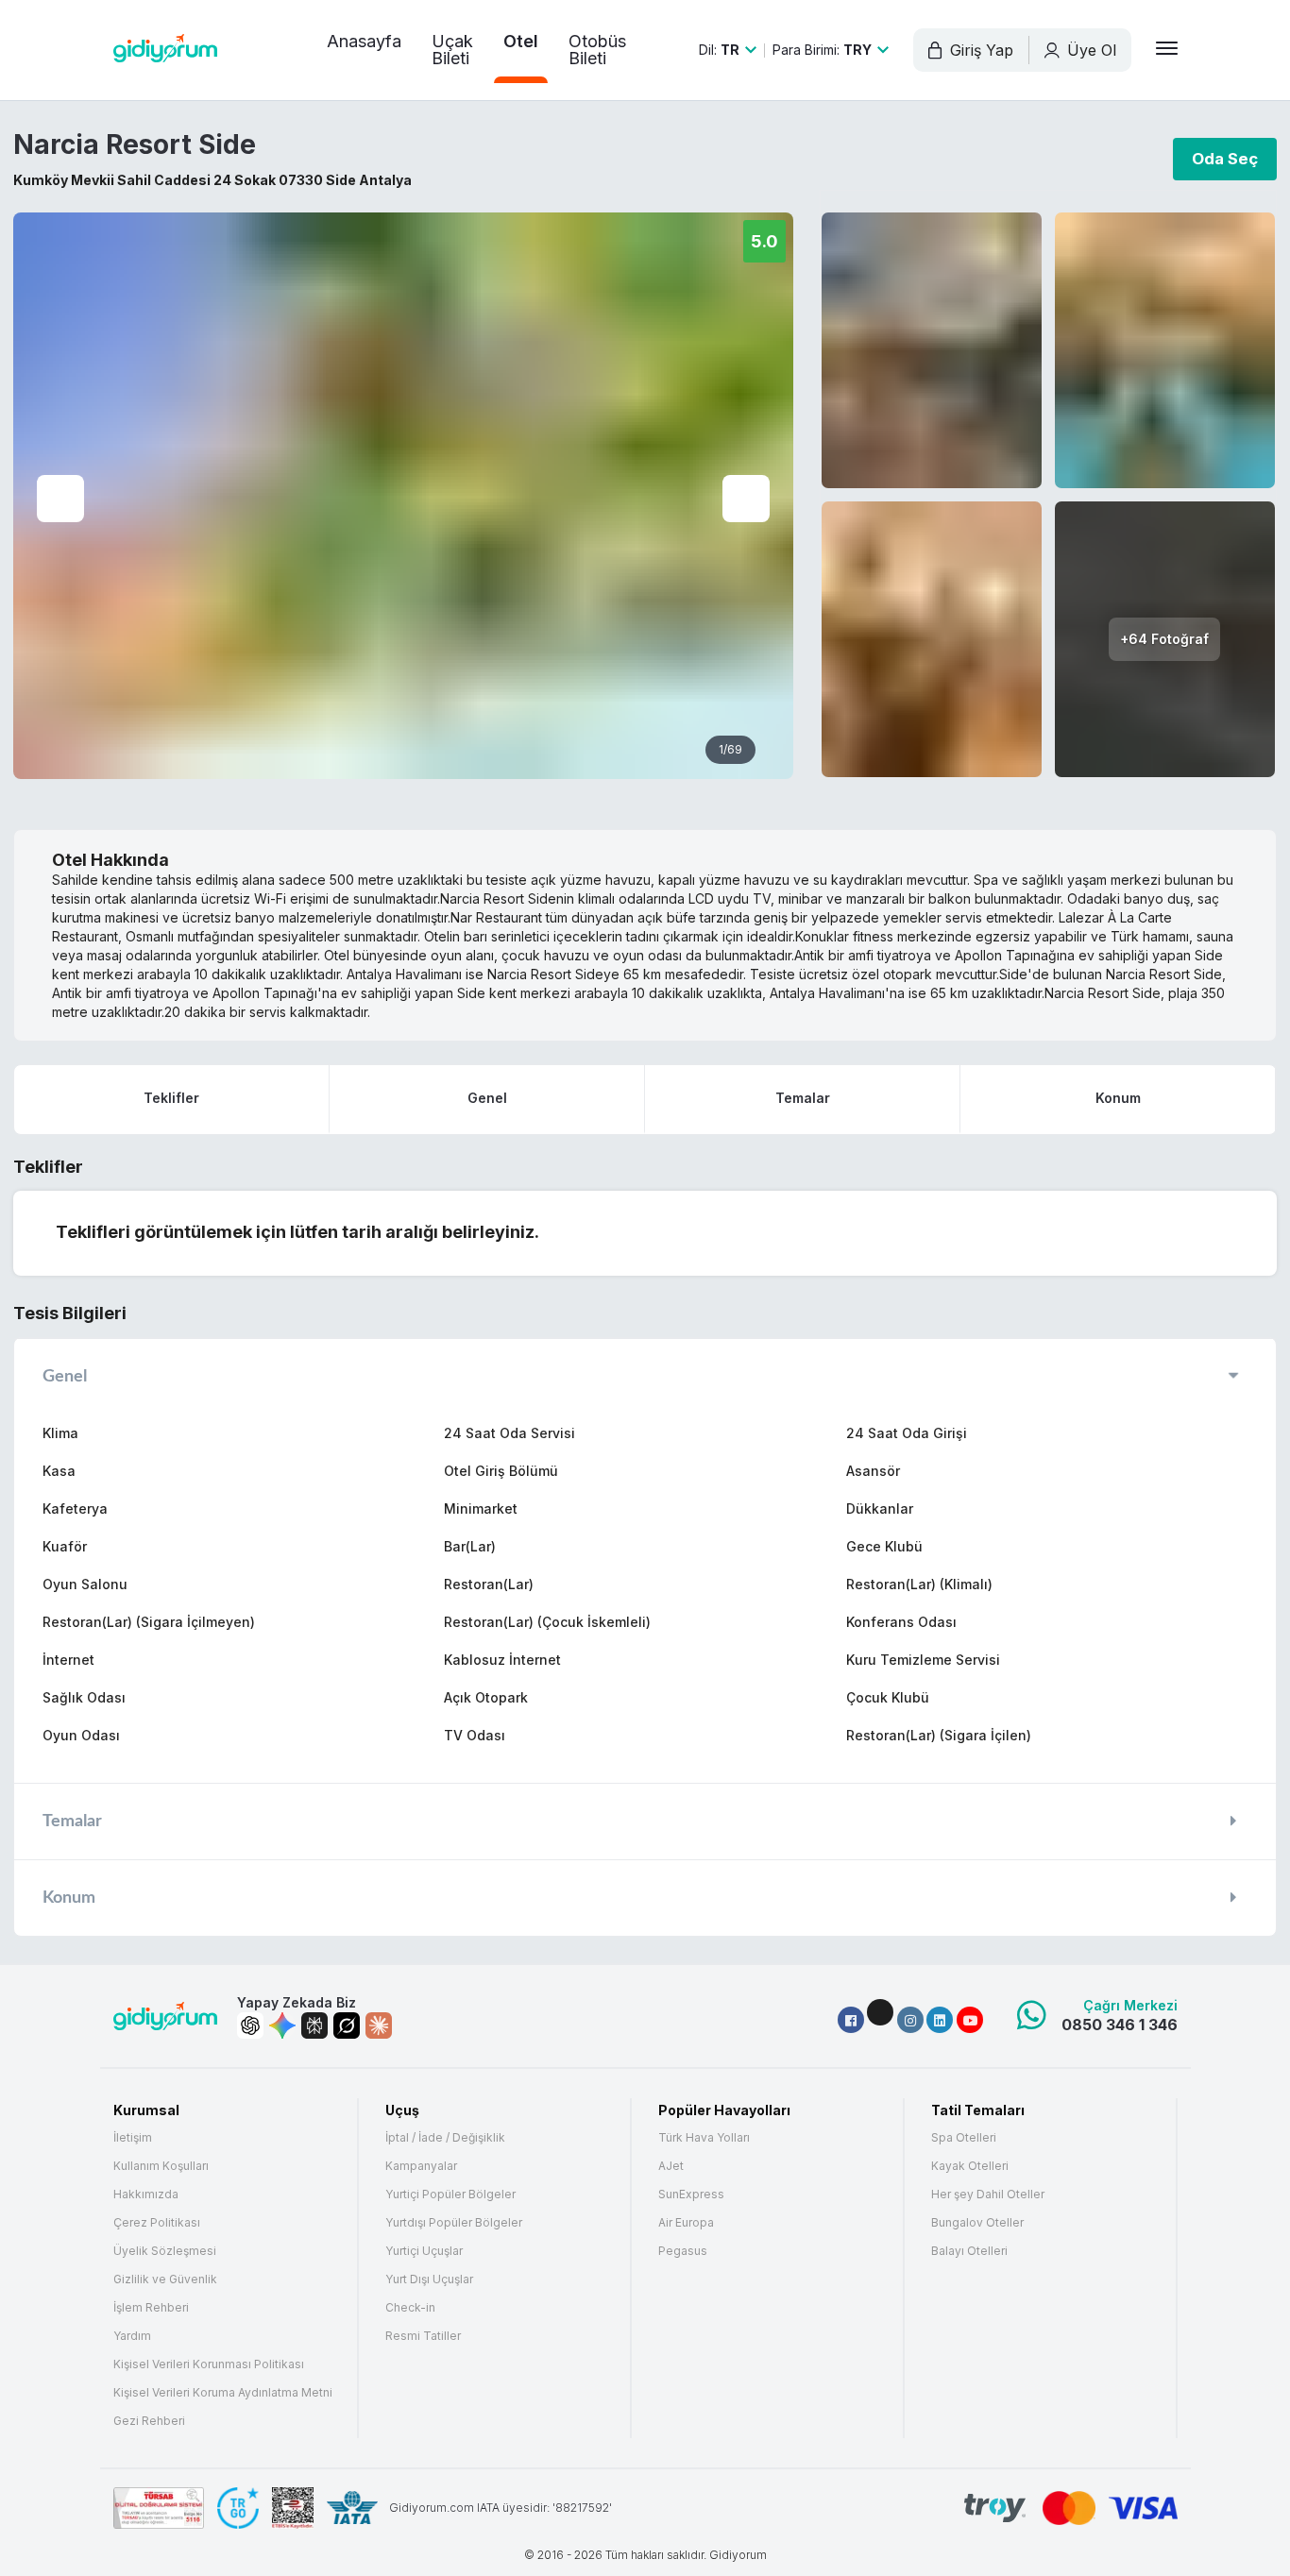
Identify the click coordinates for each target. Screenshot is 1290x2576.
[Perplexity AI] (314, 2025)
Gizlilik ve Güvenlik (165, 2279)
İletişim (133, 2138)
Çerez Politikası (157, 2223)
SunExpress (691, 2195)
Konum (1118, 1098)
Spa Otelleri (964, 2138)
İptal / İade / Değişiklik (445, 2138)
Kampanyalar (421, 2166)
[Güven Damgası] (238, 2508)
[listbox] (728, 50)
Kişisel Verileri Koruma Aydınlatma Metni (223, 2393)
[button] (851, 2020)
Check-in (410, 2308)
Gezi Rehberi (149, 2421)
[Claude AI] (379, 2025)
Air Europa (686, 2223)
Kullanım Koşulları (161, 2166)
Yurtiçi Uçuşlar (424, 2251)
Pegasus (683, 2251)
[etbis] (293, 2508)
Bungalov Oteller (977, 2223)
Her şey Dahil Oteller (988, 2195)
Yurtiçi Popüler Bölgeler (450, 2195)
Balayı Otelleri (969, 2251)
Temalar (803, 1098)
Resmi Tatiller (423, 2336)
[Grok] (347, 2025)
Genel (487, 1098)
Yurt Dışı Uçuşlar (429, 2279)
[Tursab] (159, 2508)
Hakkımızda (146, 2195)
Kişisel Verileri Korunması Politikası (209, 2364)
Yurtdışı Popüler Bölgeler (454, 2223)
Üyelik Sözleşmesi (165, 2251)
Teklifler (171, 1098)
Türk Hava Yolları (704, 2138)
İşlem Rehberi (151, 2308)
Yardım (132, 2336)
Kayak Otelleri (970, 2166)
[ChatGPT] (250, 2025)
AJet (671, 2166)
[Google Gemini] (282, 2025)
